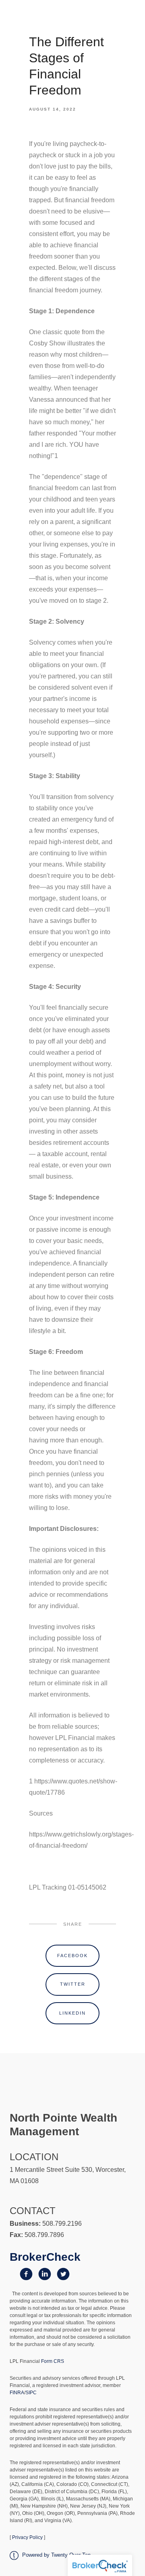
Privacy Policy (27, 2537)
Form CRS (53, 2361)
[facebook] (26, 2274)
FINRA (17, 2393)
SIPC (31, 2393)
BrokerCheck (45, 2257)
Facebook (72, 1956)
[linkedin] (45, 2274)
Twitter (73, 1984)
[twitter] (63, 2274)
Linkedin (72, 2013)
